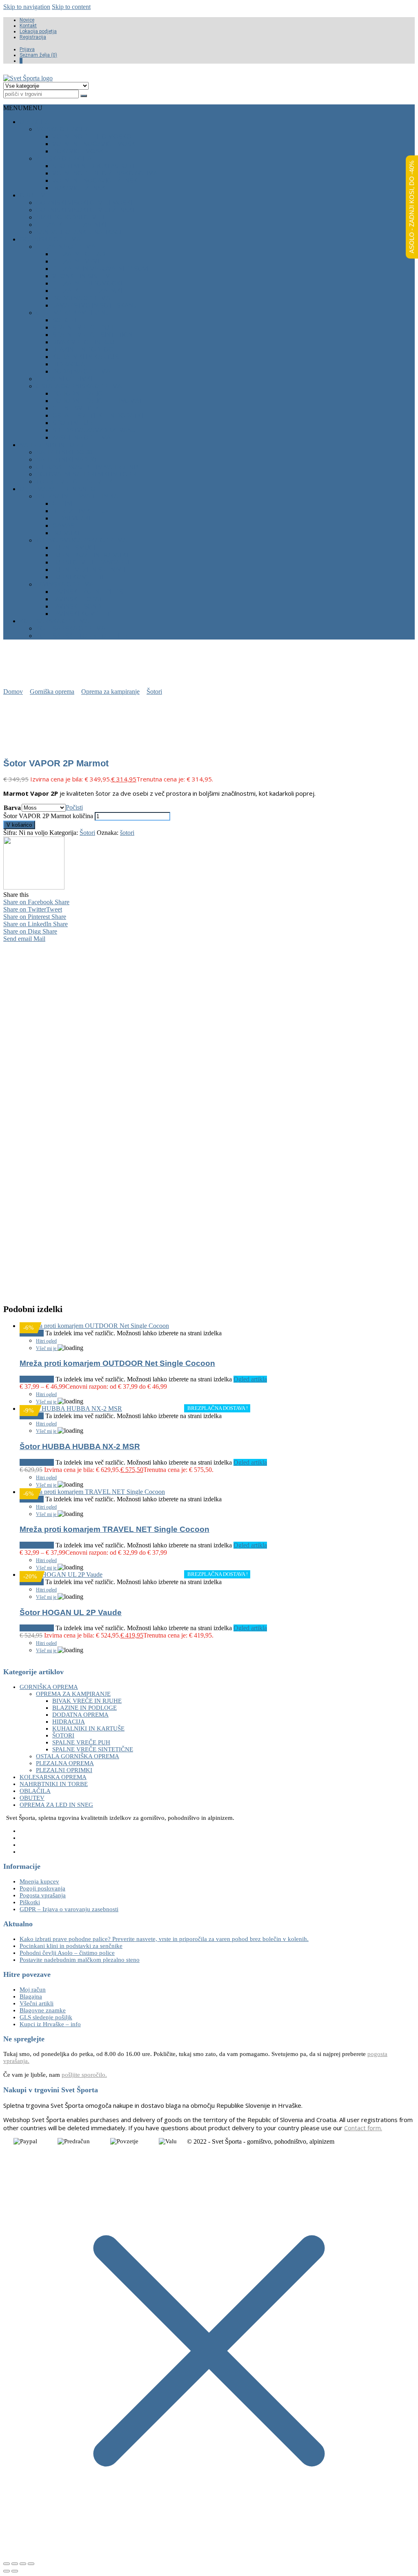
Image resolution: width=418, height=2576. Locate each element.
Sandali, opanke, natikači (79, 232)
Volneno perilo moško (92, 136)
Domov (13, 692)
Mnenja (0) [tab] (104, 947)
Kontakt (28, 26)
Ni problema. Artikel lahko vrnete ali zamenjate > (214, 1277)
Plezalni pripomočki (87, 283)
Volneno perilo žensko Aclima (105, 173)
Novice (27, 20)
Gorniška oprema (50, 239)
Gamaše (66, 526)
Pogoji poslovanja (42, 1888)
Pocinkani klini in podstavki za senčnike (71, 1946)
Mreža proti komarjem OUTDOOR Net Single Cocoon (117, 1363)
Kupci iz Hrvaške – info (50, 2024)
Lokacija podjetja (38, 31)
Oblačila (34, 122)
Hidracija (69, 364)
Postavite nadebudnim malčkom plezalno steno (80, 1960)
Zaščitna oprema (81, 437)
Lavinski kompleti (82, 614)
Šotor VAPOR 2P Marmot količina (48, 816)
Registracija (33, 37)
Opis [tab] (32, 947)
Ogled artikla (250, 1379)
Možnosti (42, 1379)
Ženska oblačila (64, 158)
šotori (127, 833)
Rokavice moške (80, 151)
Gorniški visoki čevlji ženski (85, 210)
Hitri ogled (46, 1341)
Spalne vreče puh (83, 327)
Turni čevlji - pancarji (91, 562)
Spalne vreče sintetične (94, 335)
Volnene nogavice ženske (97, 180)
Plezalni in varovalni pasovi (100, 269)
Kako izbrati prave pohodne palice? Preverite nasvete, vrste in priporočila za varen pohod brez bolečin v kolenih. (164, 1939)
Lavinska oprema (65, 584)
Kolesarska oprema (54, 621)
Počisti (74, 807)
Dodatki (66, 533)
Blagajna (31, 1996)
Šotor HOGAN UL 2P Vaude (71, 1612)
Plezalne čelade (81, 254)
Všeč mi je (47, 1348)
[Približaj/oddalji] (7, 2564)
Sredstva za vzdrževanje (96, 430)
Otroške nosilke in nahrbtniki (88, 467)
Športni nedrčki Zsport (94, 166)
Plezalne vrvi (76, 261)
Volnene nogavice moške (96, 144)
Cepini (62, 503)
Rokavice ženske (81, 188)
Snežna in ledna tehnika (77, 496)
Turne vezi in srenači (89, 570)
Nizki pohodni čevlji (70, 217)
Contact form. (363, 2128)
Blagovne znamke (43, 2010)
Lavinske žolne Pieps (88, 592)
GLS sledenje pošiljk (46, 2017)
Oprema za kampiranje (74, 313)
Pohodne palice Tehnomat (97, 401)
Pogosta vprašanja (43, 1895)
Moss (39, 1151)
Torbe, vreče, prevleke (77, 481)
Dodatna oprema (81, 298)
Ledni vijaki (71, 518)
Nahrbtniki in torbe (53, 445)
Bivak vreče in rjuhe (88, 342)
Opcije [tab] (64, 947)
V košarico (19, 825)
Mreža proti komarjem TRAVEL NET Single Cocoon (115, 1529)
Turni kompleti (78, 577)
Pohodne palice (79, 393)
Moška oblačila (63, 129)
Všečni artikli (37, 2003)
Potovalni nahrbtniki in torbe (88, 474)
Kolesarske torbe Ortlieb (82, 636)
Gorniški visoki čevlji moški (84, 202)
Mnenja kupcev (39, 1881)
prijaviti (104, 1223)
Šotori (64, 320)
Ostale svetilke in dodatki (98, 415)
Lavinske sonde (79, 606)
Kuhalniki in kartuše (88, 357)
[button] (23, 108)
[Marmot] (34, 887)
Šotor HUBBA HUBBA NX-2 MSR (80, 1446)
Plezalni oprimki (64, 379)
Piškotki (30, 1902)
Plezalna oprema (66, 247)
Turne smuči (74, 548)
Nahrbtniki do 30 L (67, 452)
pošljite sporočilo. (84, 2075)
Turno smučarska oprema (81, 540)
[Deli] (23, 2564)
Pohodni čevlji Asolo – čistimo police (67, 1953)
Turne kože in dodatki (90, 555)
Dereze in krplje (81, 511)
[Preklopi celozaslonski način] (15, 2564)
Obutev (32, 195)
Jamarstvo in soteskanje (96, 305)
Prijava (27, 49)
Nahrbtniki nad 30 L (68, 459)
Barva (12, 808)
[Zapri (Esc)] (31, 2564)
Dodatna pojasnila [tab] (159, 947)
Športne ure (74, 423)
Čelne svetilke (78, 408)
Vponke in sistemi (82, 276)
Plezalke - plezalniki (71, 225)
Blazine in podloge (85, 349)
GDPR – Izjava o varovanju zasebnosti (69, 1909)
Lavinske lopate (79, 599)
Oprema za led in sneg (58, 489)
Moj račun (33, 1990)
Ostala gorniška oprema (79, 386)
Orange (61, 1151)
